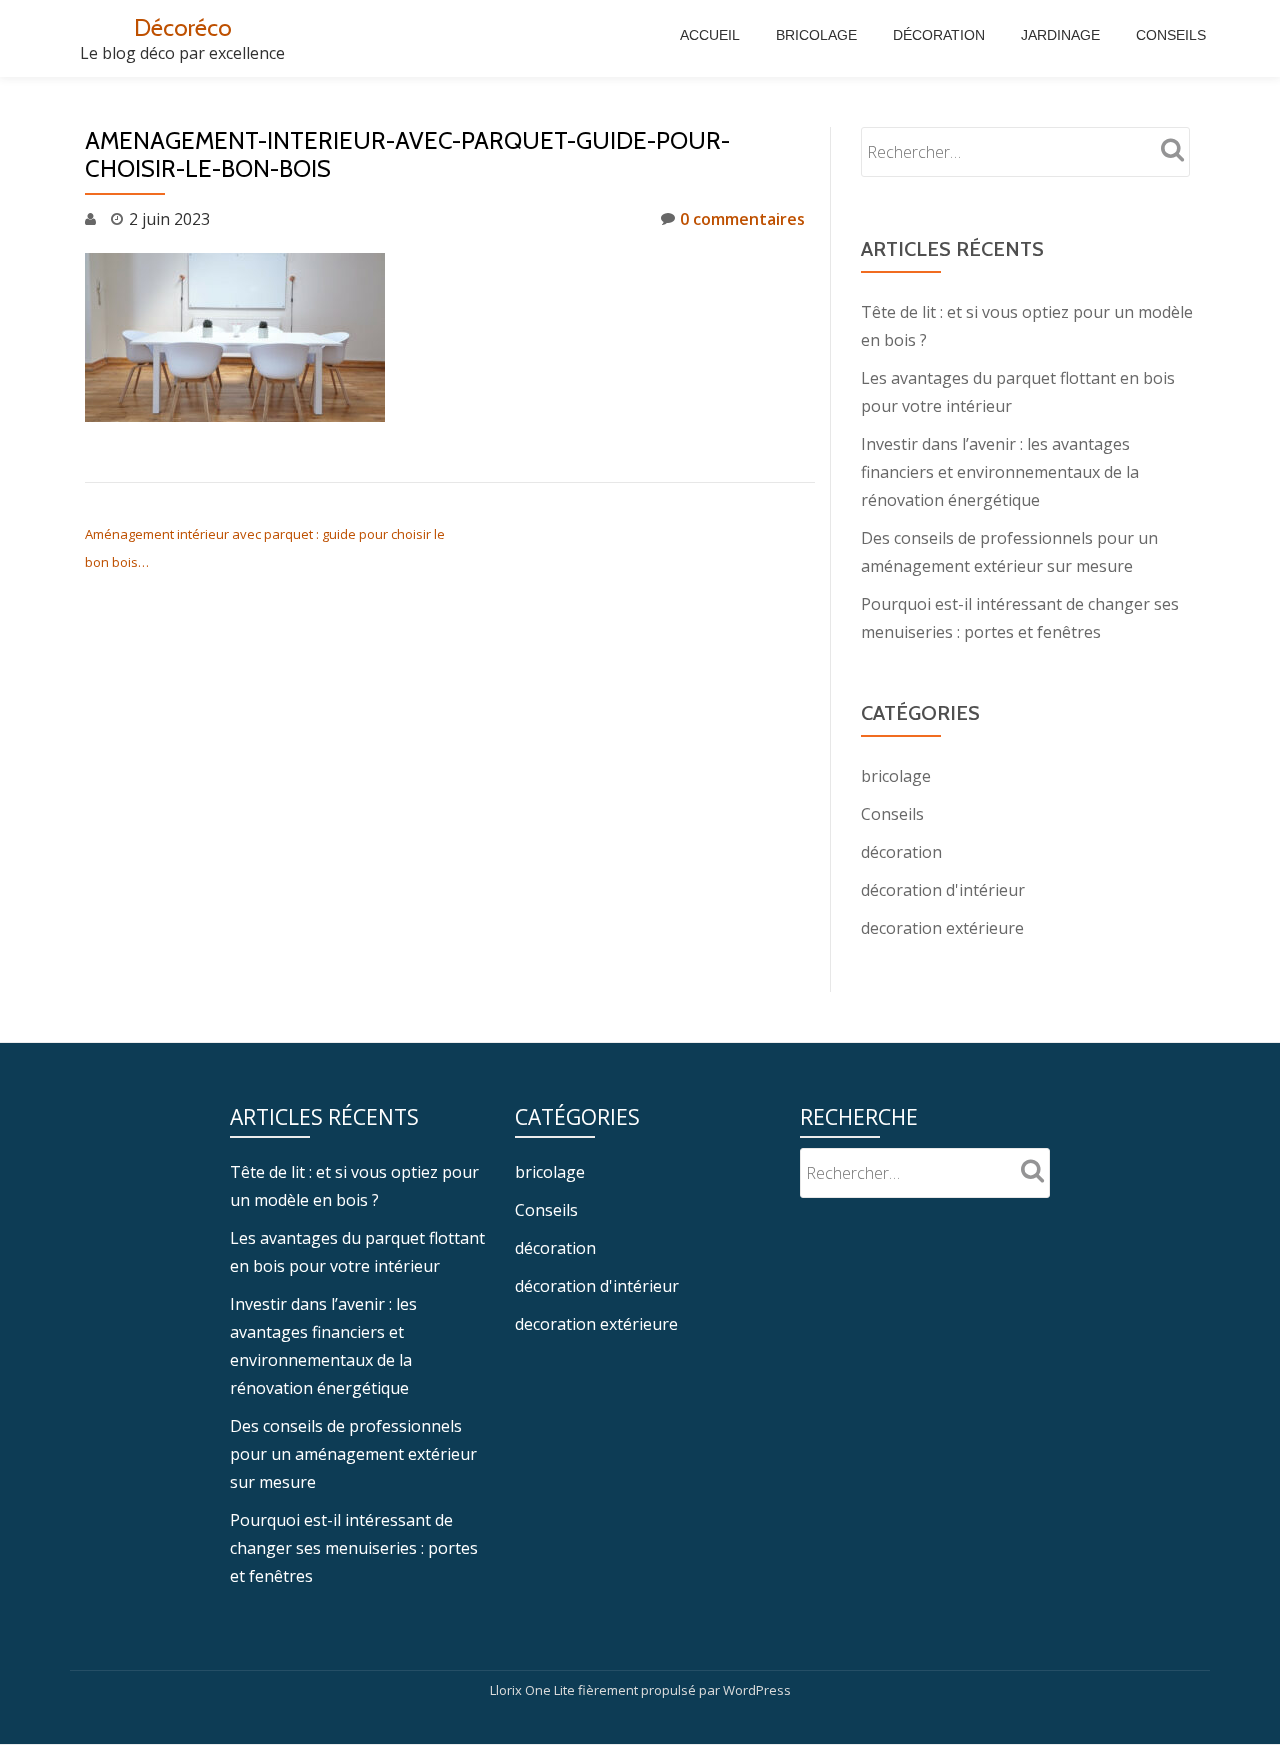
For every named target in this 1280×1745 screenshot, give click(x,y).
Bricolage (816, 35)
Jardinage (1060, 35)
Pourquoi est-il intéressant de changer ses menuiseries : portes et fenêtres (354, 1548)
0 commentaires (742, 219)
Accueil (710, 35)
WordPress (757, 1690)
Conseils (1171, 35)
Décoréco (183, 27)
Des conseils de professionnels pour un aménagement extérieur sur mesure (353, 1454)
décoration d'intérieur (943, 890)
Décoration (939, 35)
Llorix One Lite (534, 1690)
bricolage (896, 776)
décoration (901, 852)
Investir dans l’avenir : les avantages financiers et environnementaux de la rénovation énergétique (1000, 472)
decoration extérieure (942, 928)
